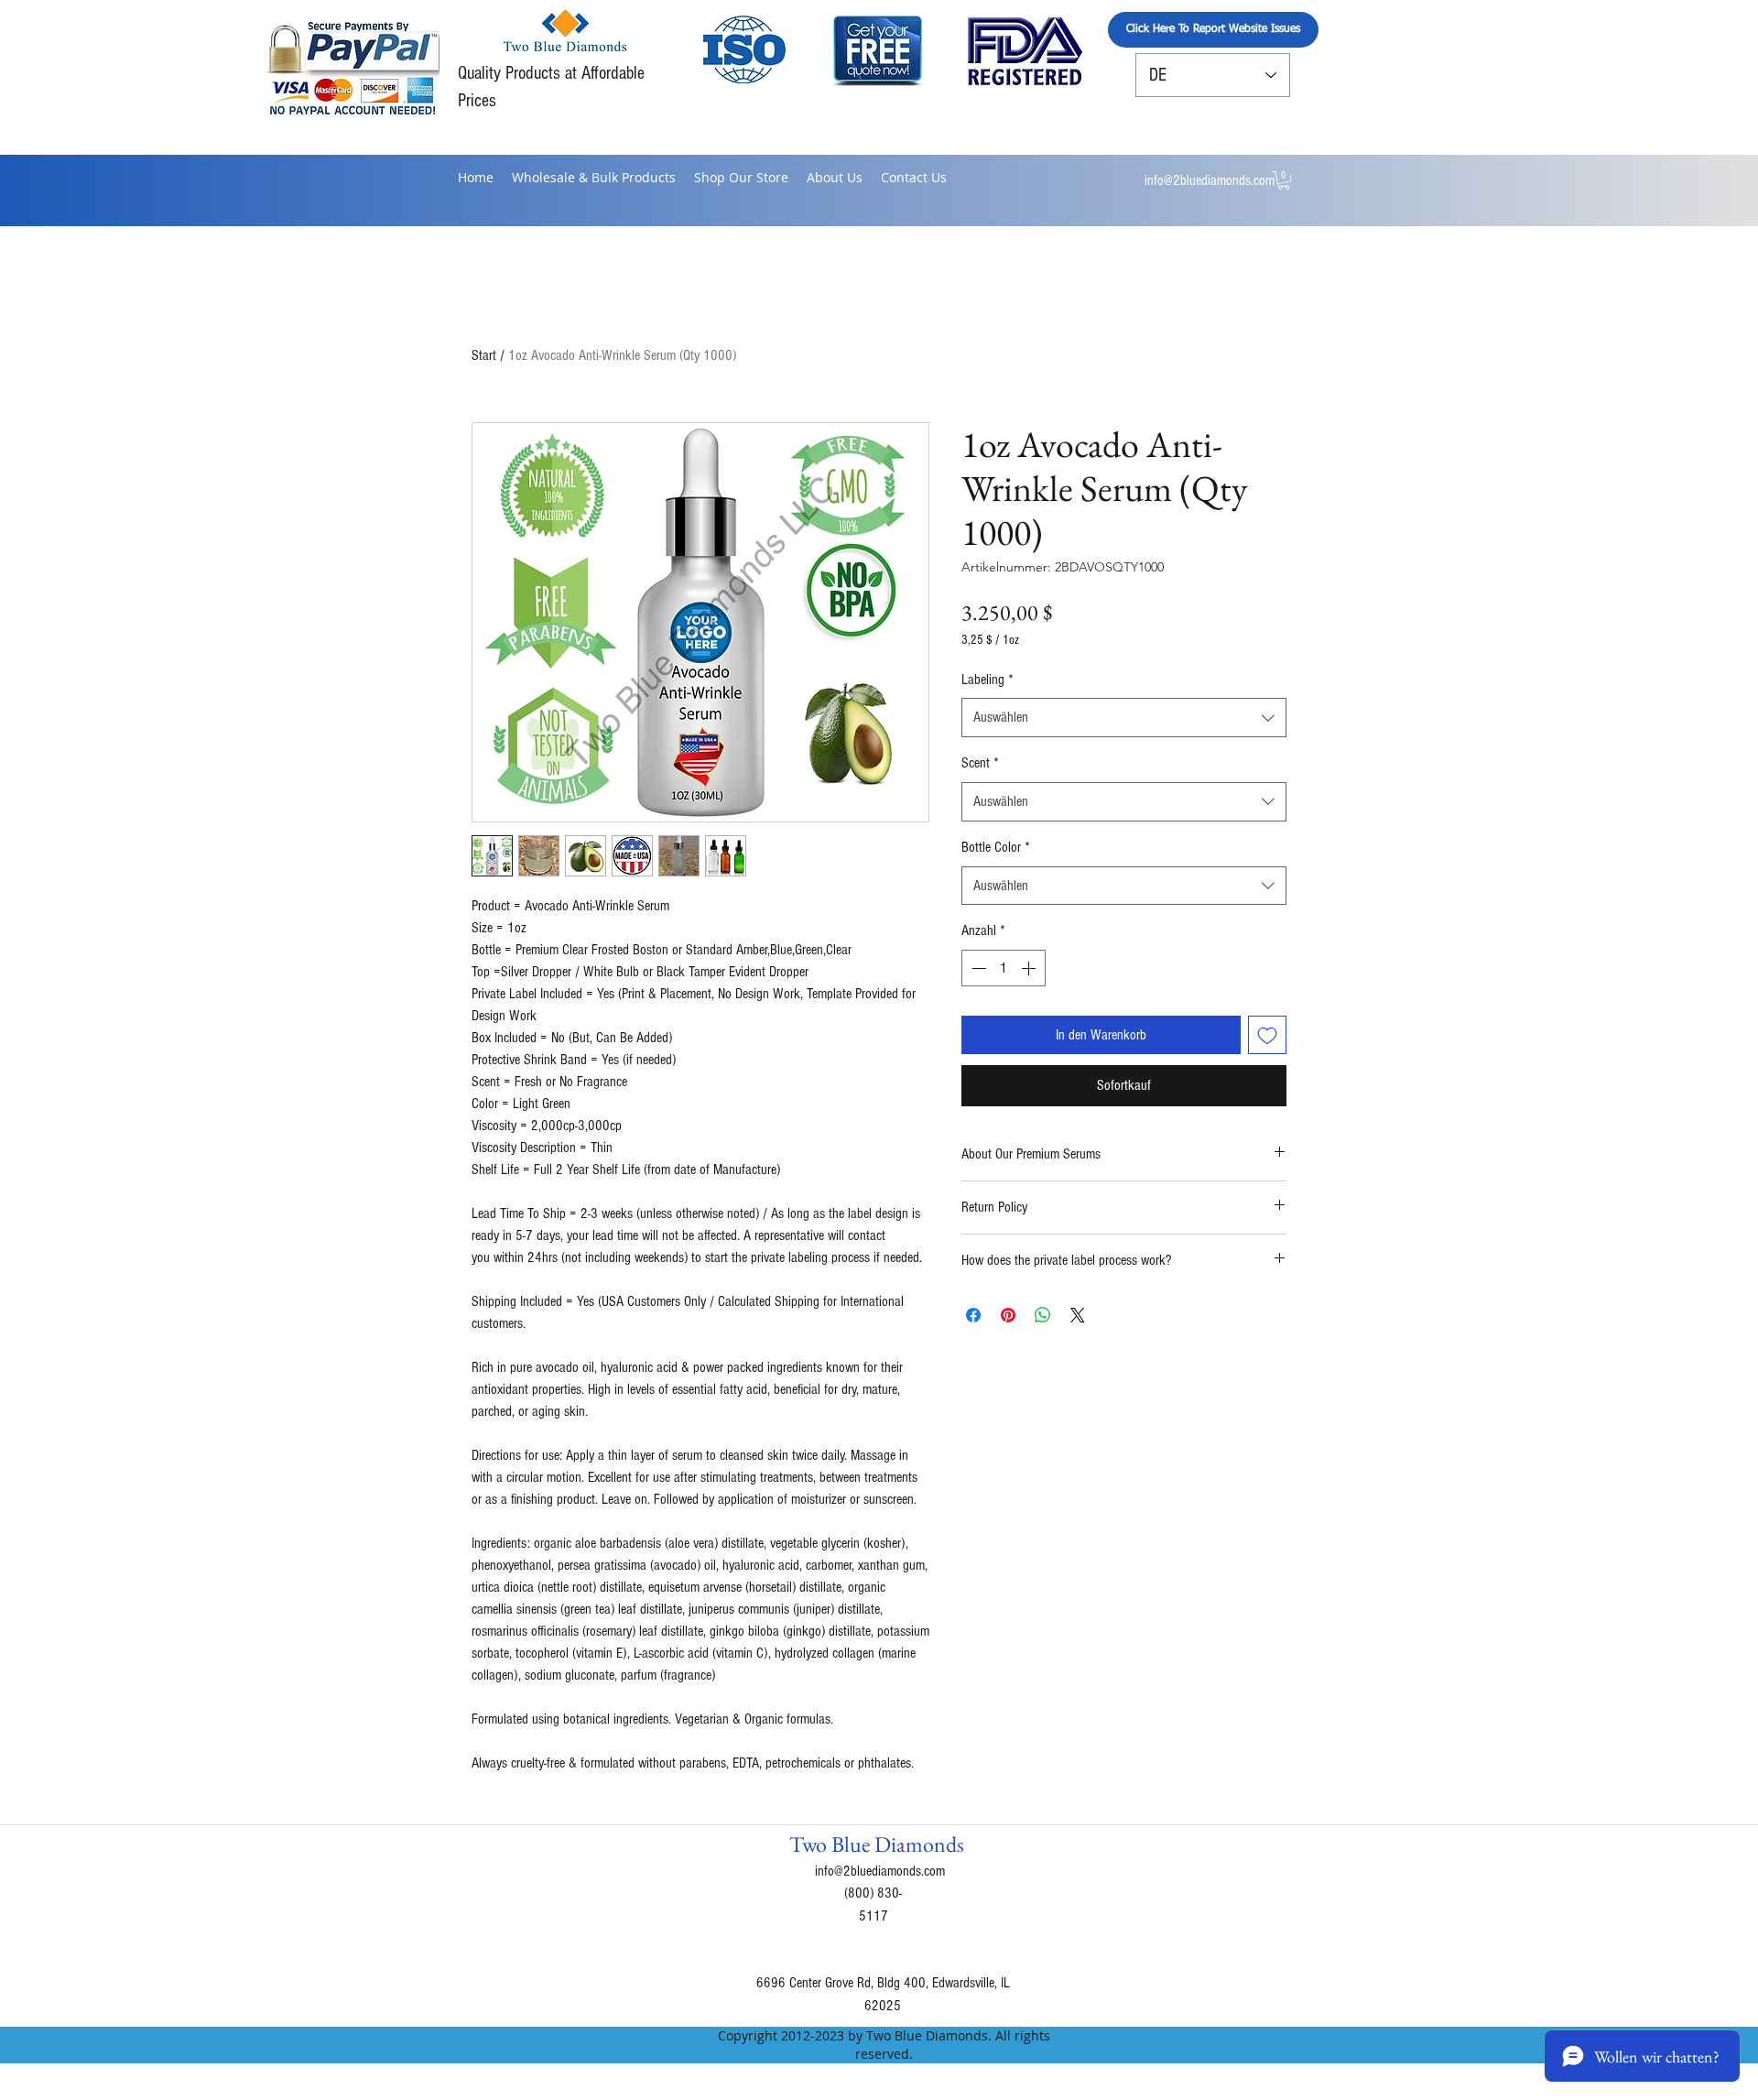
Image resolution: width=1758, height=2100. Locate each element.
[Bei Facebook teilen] (973, 1315)
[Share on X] (1078, 1315)
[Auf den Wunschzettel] (1267, 1035)
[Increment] (1030, 968)
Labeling (988, 680)
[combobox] (1124, 718)
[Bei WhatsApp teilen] (1043, 1315)
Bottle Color (996, 847)
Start (484, 355)
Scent (980, 763)
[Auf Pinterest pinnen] (1008, 1315)
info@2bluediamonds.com (1210, 180)
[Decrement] (977, 968)
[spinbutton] (1004, 968)
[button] (1284, 180)
